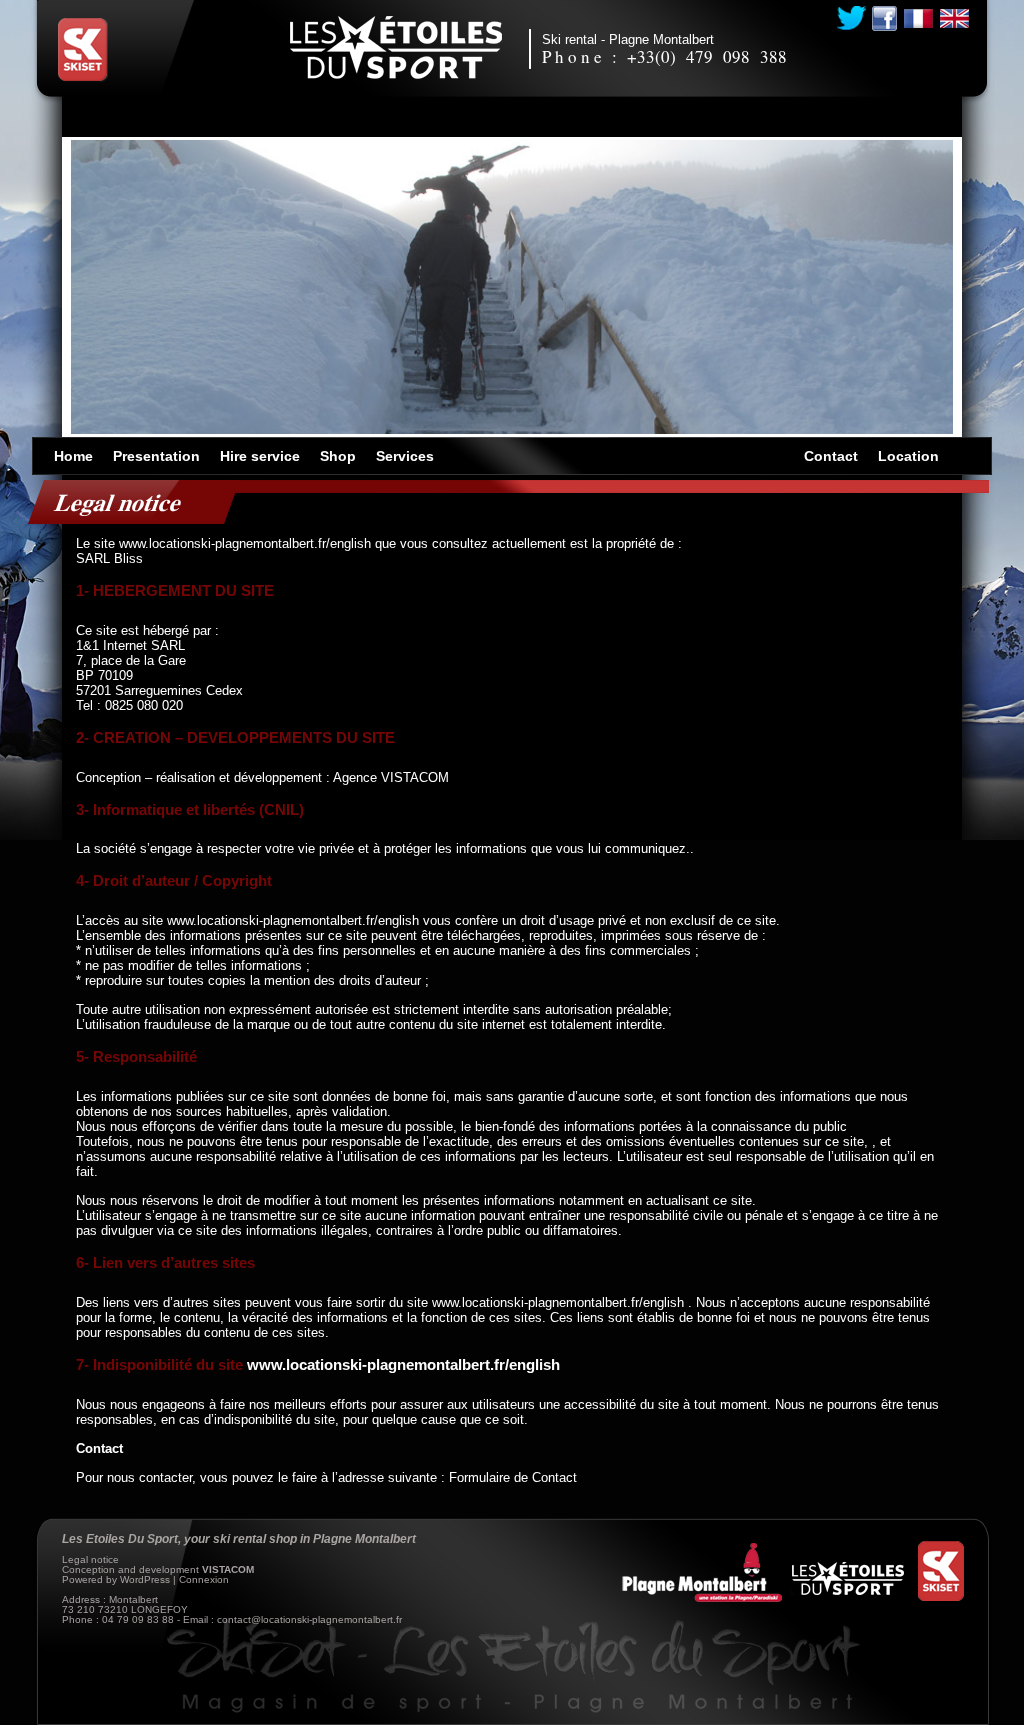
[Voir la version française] (918, 18)
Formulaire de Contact (513, 1477)
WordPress (145, 1579)
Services (405, 456)
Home (73, 456)
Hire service (260, 456)
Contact (831, 456)
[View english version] (954, 18)
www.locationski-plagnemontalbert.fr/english (245, 543)
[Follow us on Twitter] (851, 18)
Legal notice (90, 1559)
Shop (338, 456)
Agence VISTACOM (391, 777)
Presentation (156, 456)
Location (908, 456)
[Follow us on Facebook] (884, 18)
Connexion (204, 1579)
